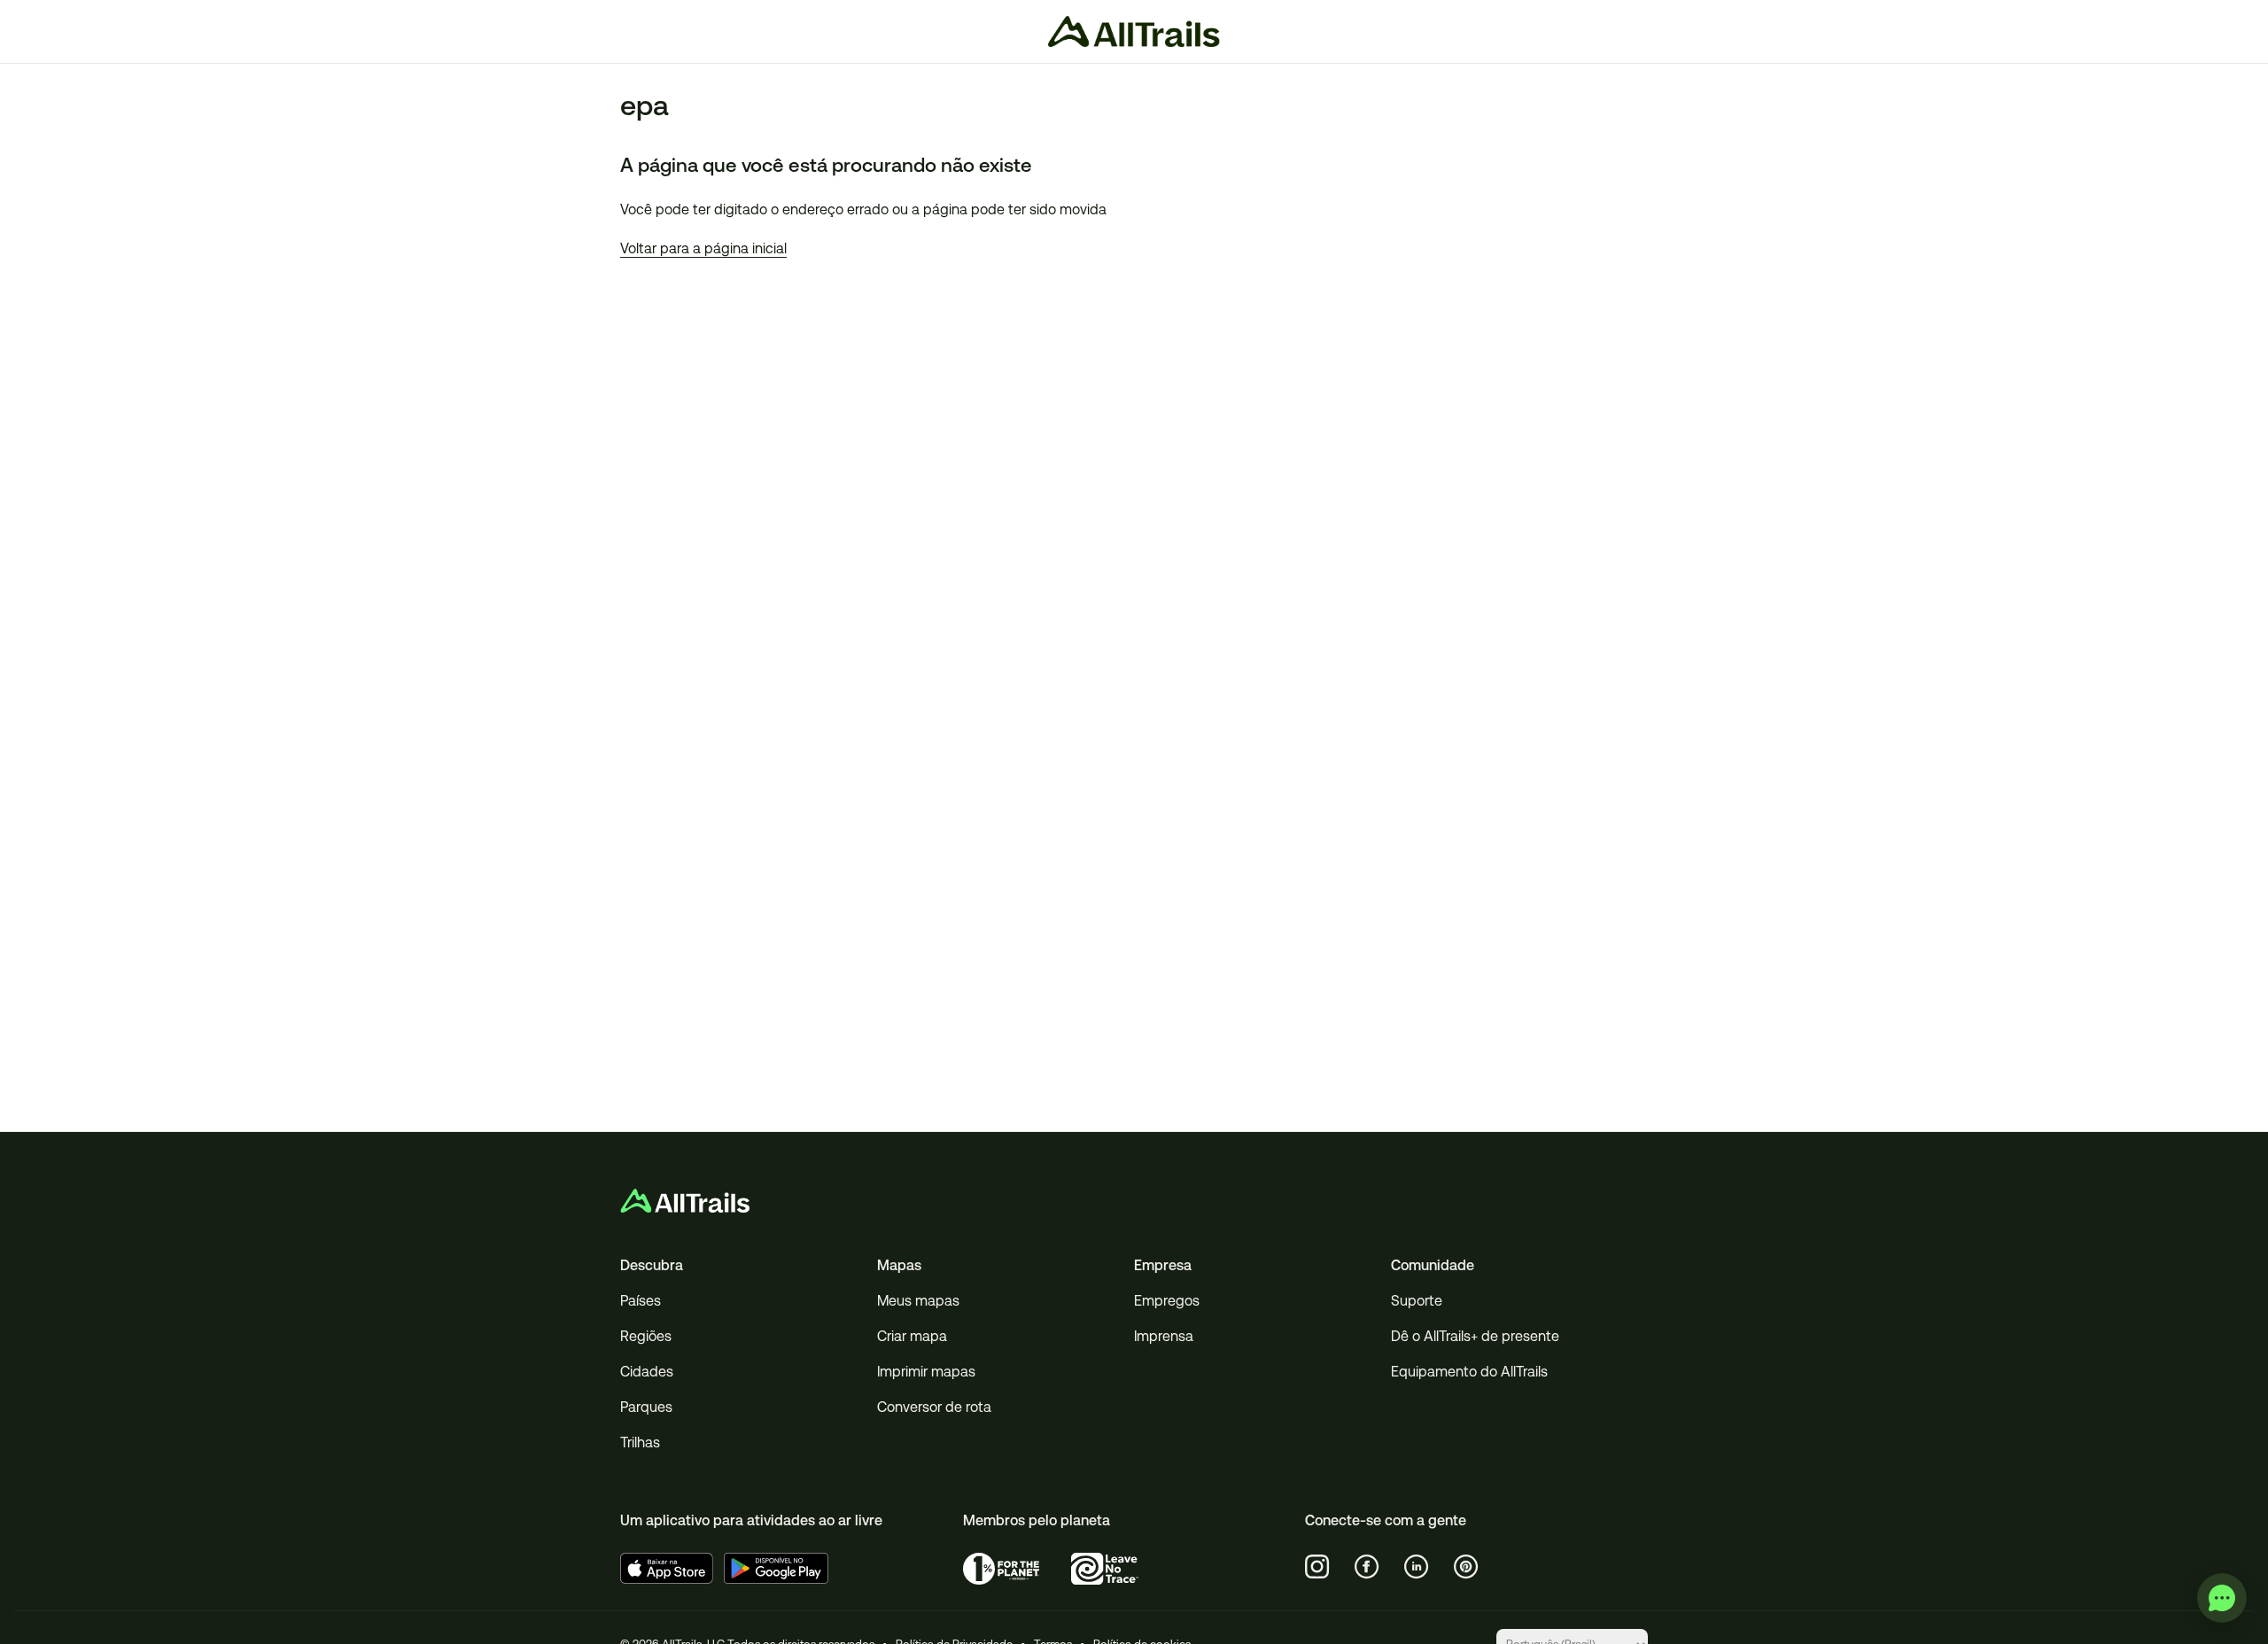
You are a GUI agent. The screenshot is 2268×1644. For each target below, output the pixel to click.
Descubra (652, 1265)
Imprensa (1164, 1336)
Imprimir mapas (926, 1372)
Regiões (646, 1336)
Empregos (1167, 1301)
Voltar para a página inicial (703, 248)
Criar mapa (912, 1336)
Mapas (899, 1265)
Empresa (1163, 1265)
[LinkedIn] (1417, 1567)
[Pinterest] (1466, 1567)
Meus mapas (918, 1301)
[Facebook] (1367, 1567)
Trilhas (640, 1442)
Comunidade (1433, 1265)
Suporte (1417, 1301)
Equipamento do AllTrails (1469, 1372)
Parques (646, 1407)
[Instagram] (1317, 1567)
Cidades (647, 1372)
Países (641, 1301)
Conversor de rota (934, 1407)
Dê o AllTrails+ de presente (1475, 1336)
